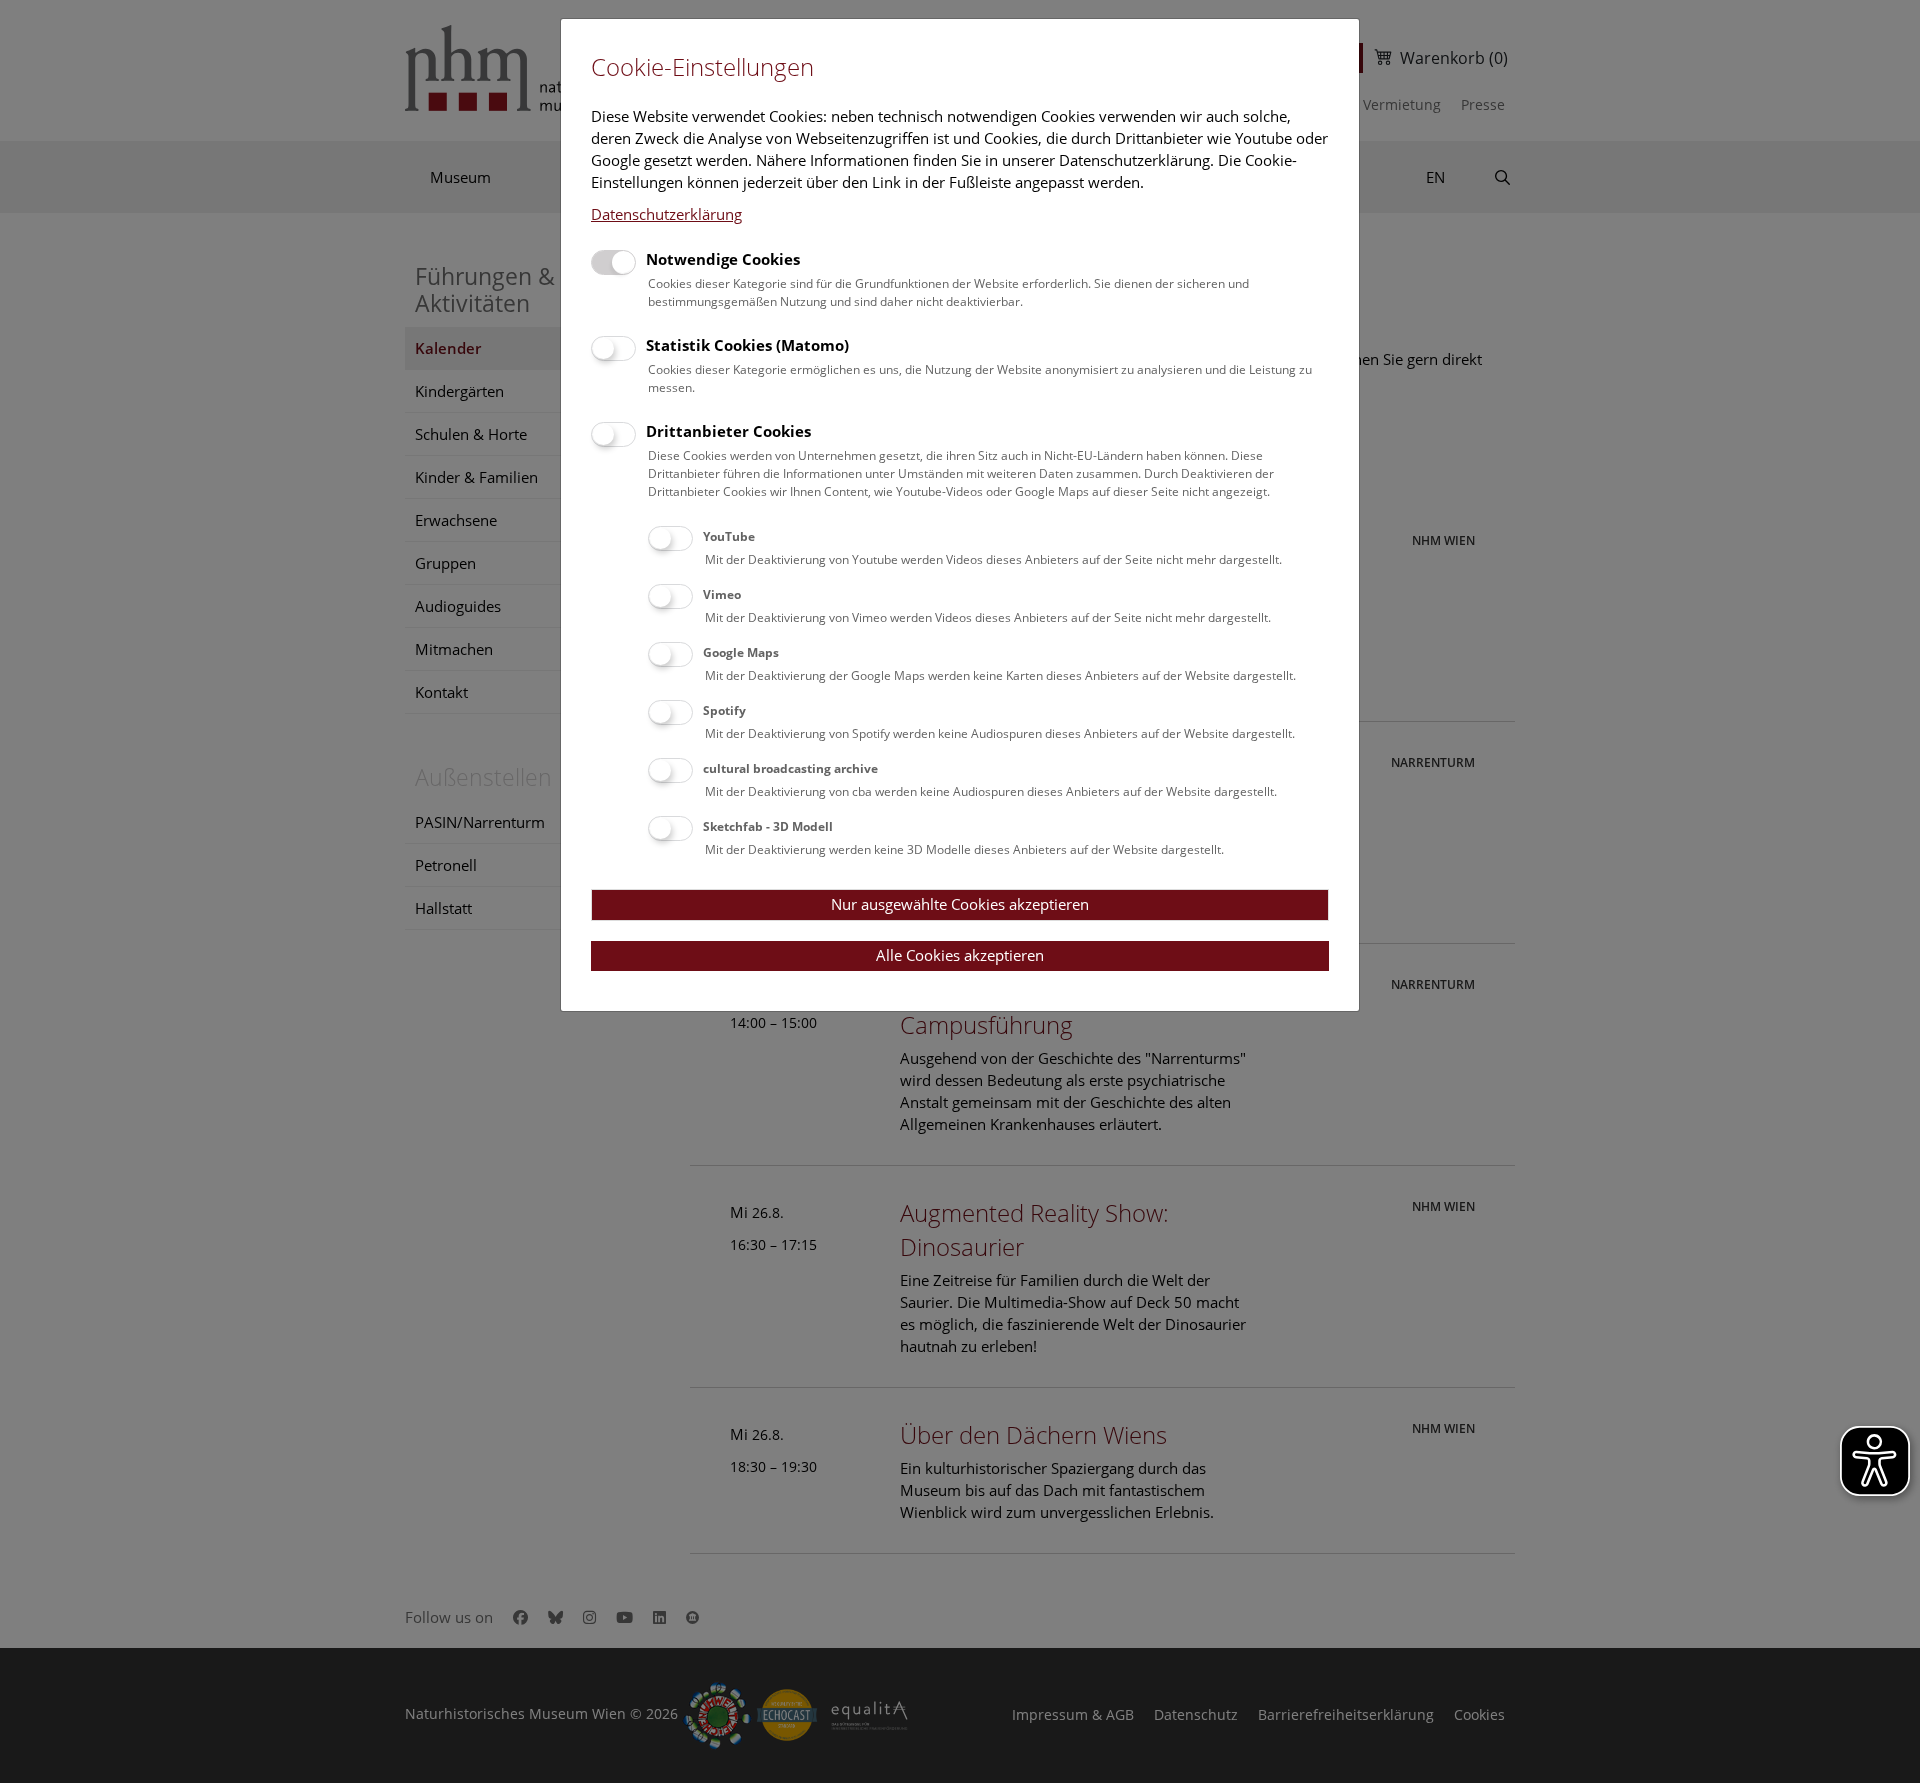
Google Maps (741, 652)
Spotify (724, 710)
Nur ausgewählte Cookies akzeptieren (960, 904)
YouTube (729, 536)
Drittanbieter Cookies (728, 431)
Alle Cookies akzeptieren (960, 955)
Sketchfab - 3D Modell (768, 826)
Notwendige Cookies (723, 259)
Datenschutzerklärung (666, 214)
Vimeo (722, 594)
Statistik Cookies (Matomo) (747, 345)
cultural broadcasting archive (790, 768)
